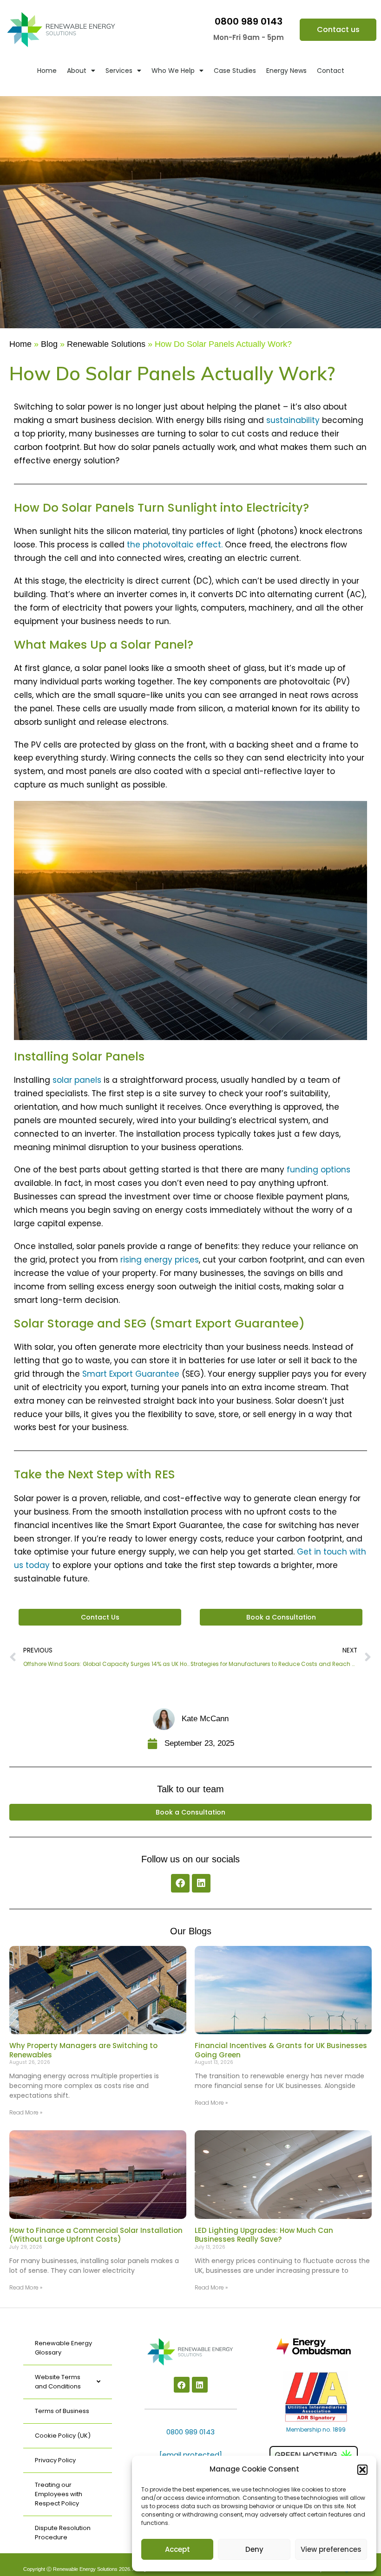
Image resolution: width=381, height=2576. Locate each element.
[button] (362, 2470)
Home (47, 71)
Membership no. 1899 (316, 2430)
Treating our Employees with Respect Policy (59, 2494)
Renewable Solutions (106, 344)
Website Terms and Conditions (58, 2382)
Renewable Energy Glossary (63, 2348)
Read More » (26, 2112)
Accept (177, 2549)
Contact (331, 71)
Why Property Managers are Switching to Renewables (83, 2050)
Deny (254, 2549)
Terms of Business (62, 2411)
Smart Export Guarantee (131, 1374)
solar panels (77, 1080)
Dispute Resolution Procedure (63, 2533)
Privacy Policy (55, 2460)
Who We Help (173, 71)
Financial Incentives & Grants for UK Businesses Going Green (281, 2050)
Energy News (286, 71)
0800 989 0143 (249, 21)
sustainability (293, 420)
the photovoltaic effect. (175, 545)
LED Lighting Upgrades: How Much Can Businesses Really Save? (264, 2235)
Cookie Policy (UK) (63, 2436)
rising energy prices (160, 1260)
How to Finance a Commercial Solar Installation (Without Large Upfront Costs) (96, 2235)
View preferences (331, 2549)
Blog (49, 344)
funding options (319, 1170)
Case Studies (235, 71)
